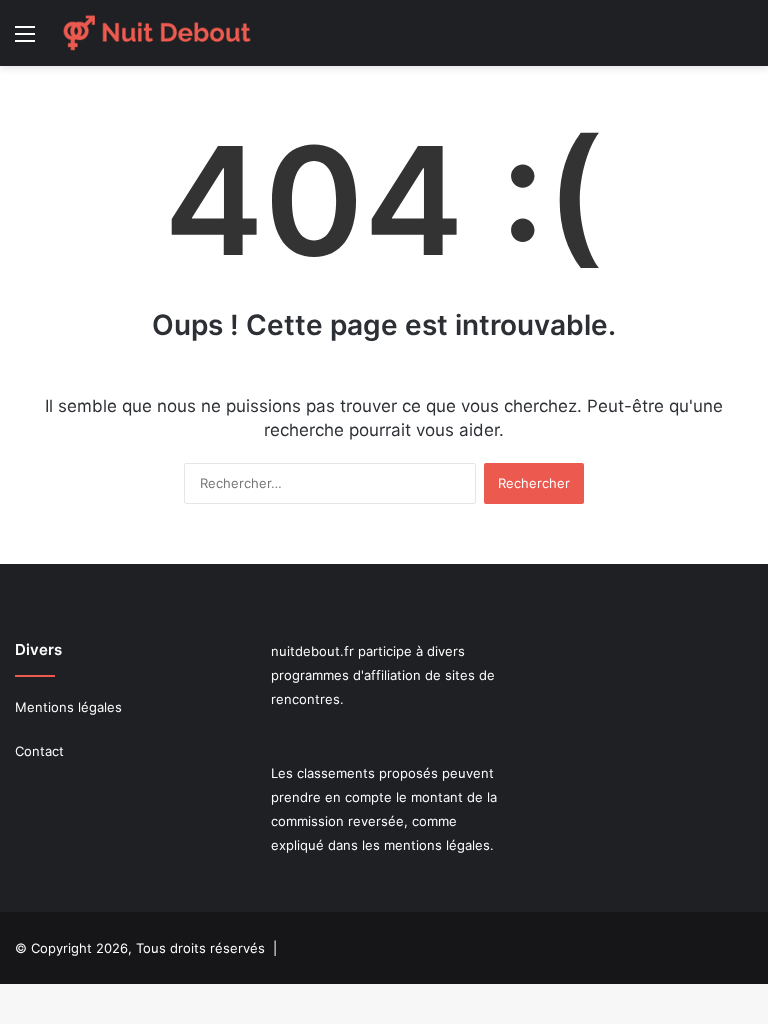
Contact (39, 751)
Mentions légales (68, 707)
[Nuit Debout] (157, 33)
